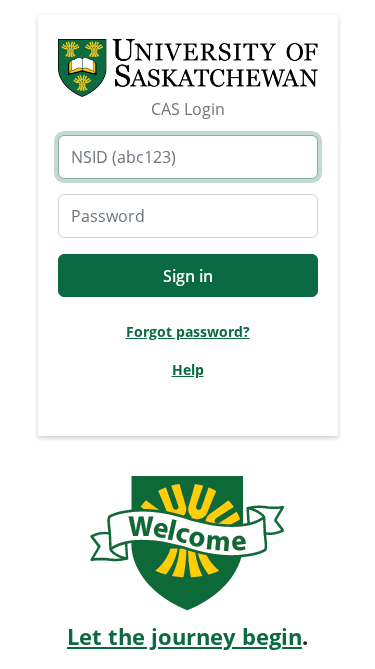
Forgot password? (188, 331)
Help (188, 369)
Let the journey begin (184, 636)
